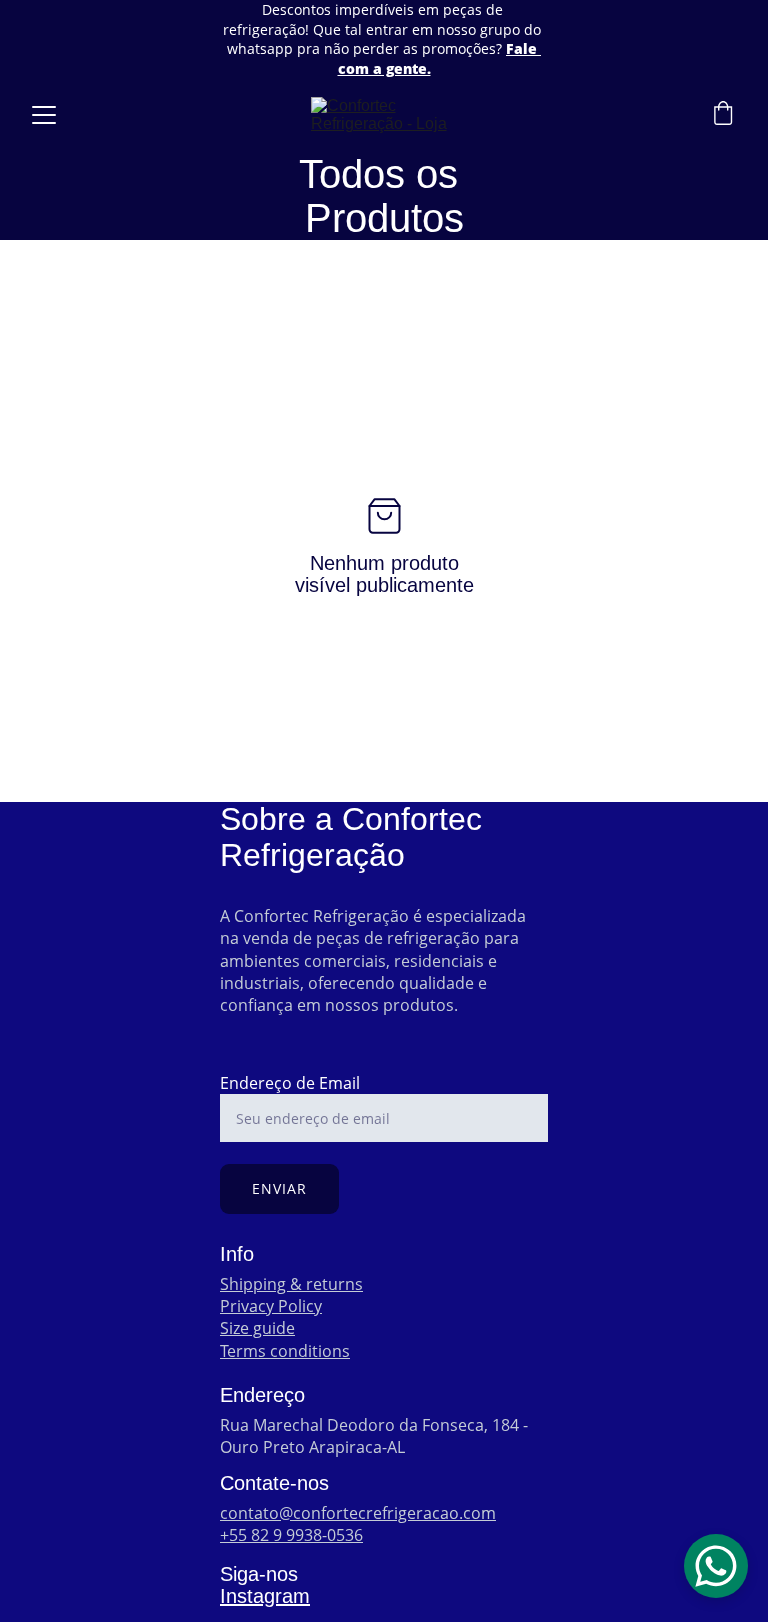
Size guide (257, 1328)
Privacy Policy (271, 1306)
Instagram (265, 1596)
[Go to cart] (723, 115)
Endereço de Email (290, 1083)
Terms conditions (285, 1351)
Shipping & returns (291, 1284)
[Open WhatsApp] (716, 1566)
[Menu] (44, 115)
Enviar (279, 1188)
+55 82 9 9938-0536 (291, 1535)
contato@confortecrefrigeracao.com (358, 1513)
